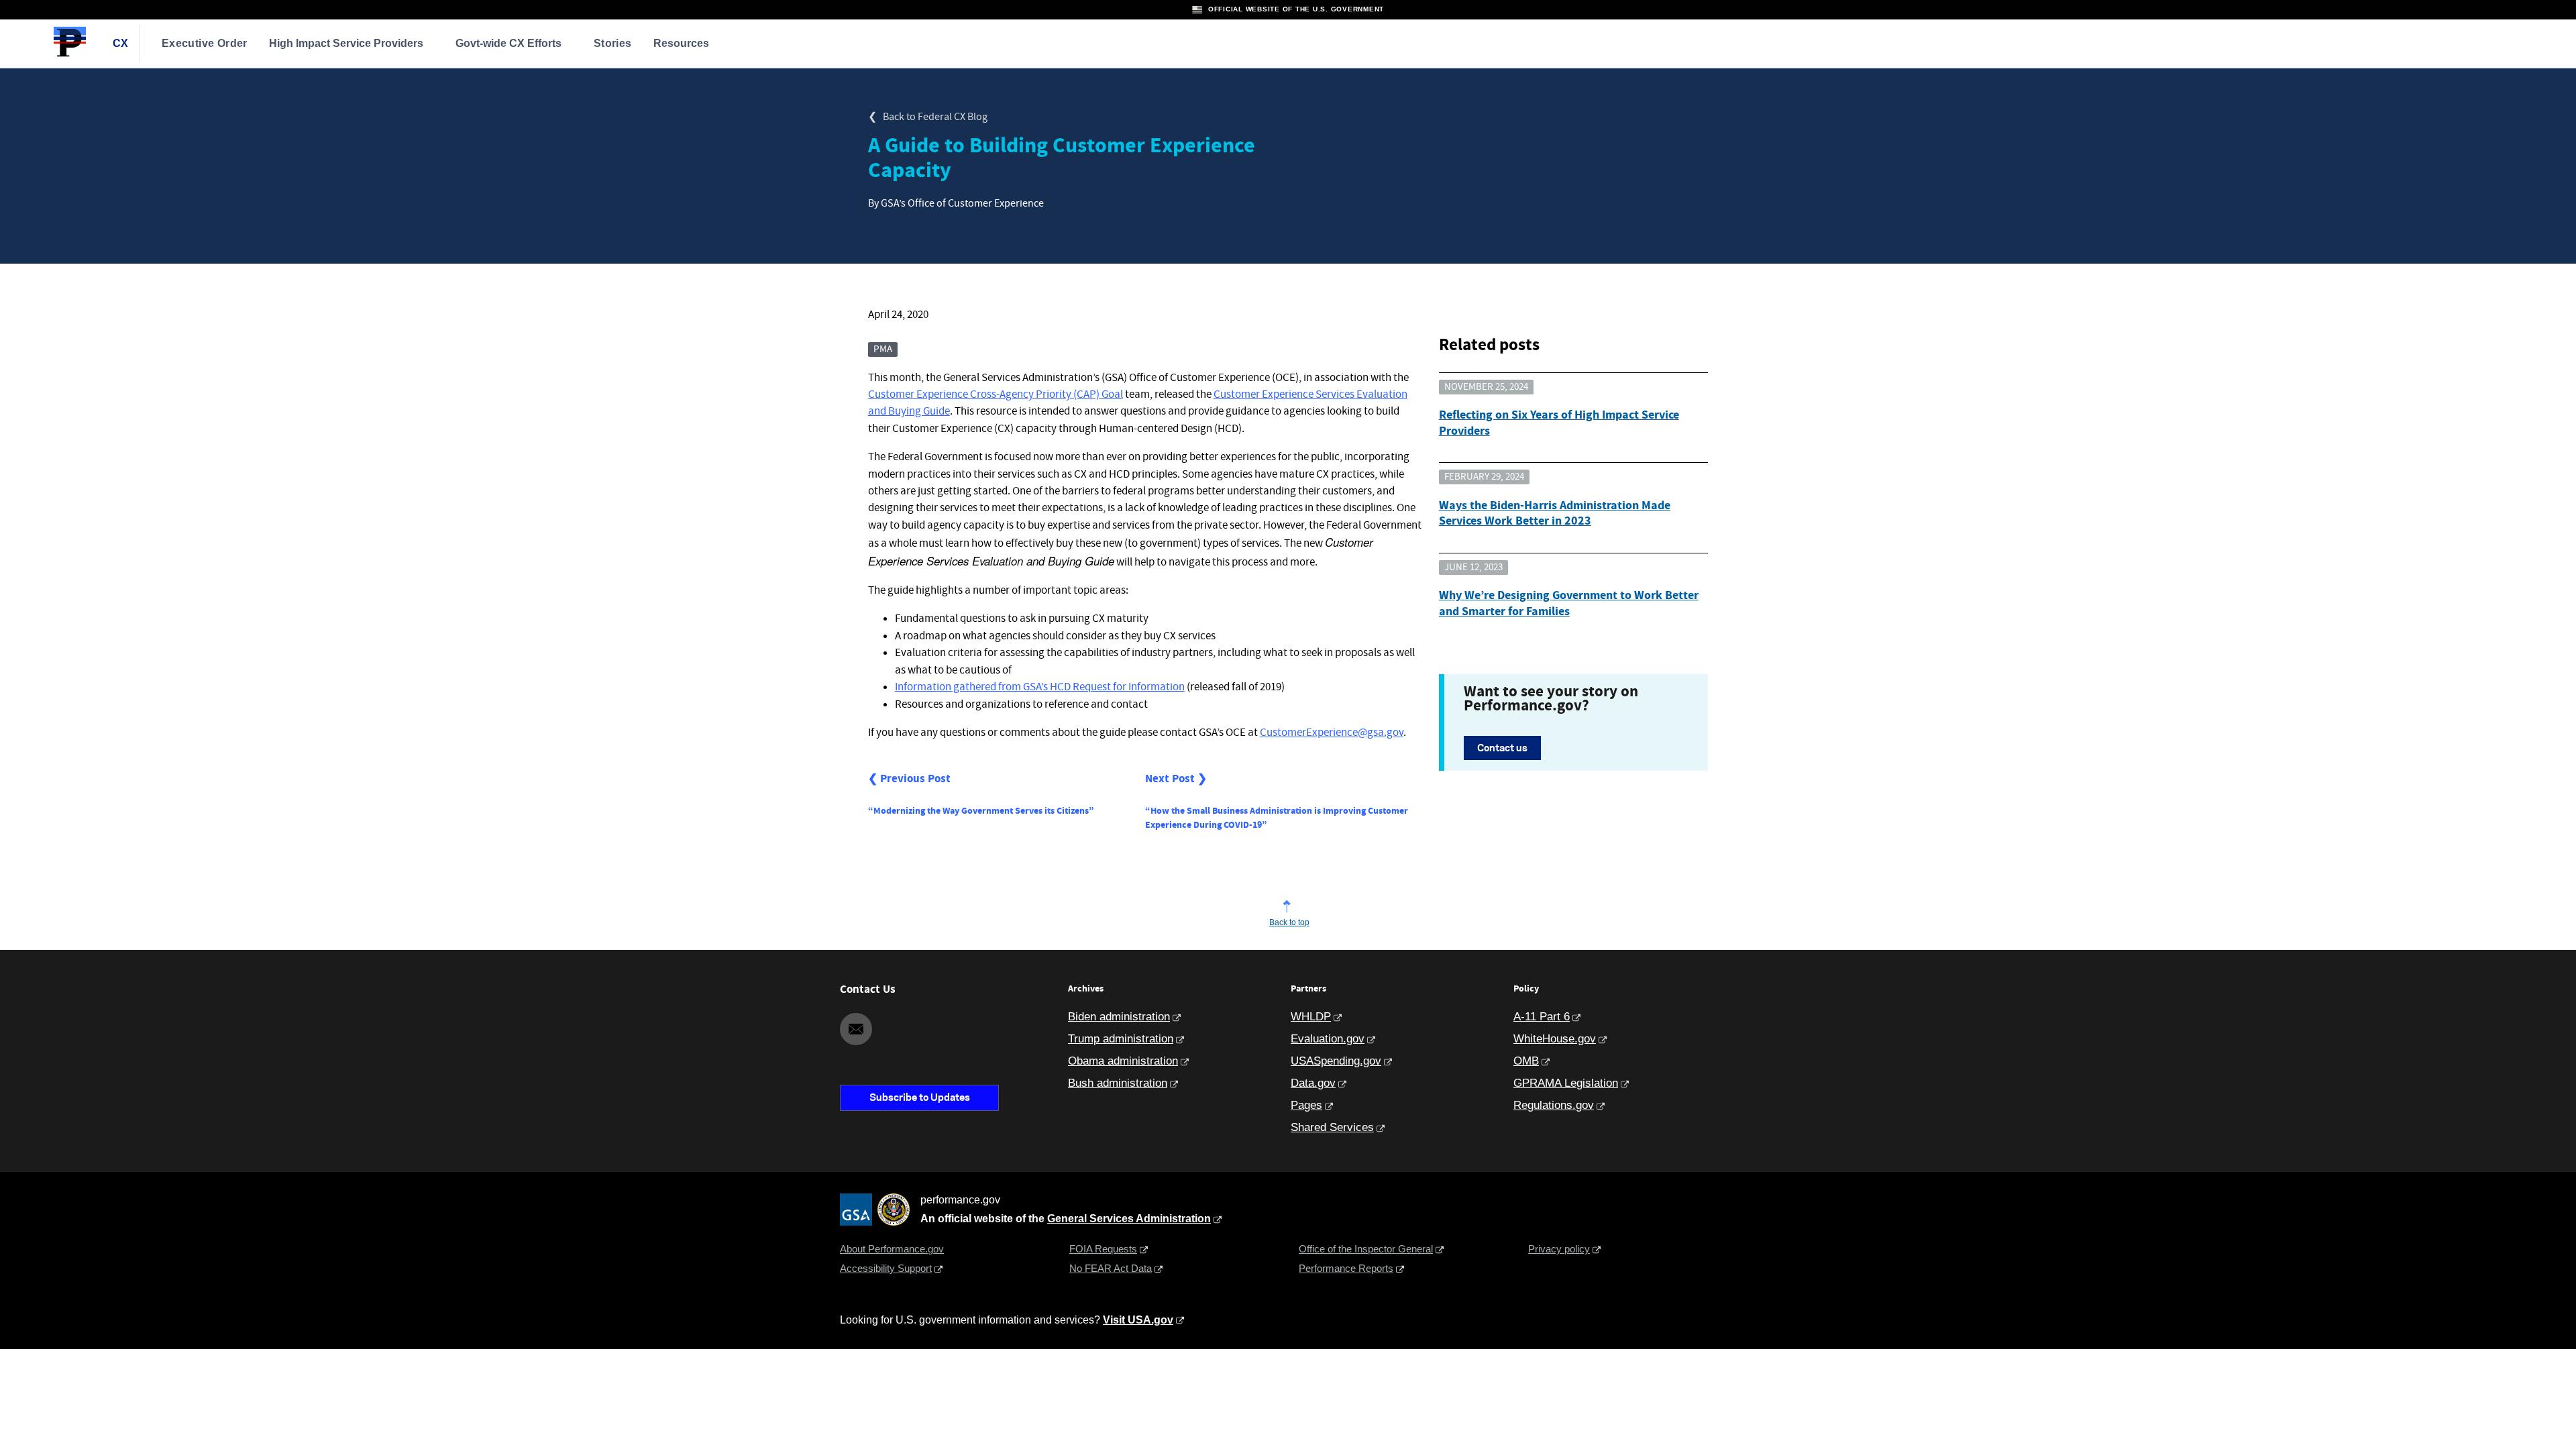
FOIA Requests (1103, 1249)
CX (121, 43)
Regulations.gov (1554, 1105)
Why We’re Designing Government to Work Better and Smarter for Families (1569, 603)
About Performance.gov (892, 1249)
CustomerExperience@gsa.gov (1332, 733)
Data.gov (1313, 1083)
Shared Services (1332, 1127)
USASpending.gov (1336, 1061)
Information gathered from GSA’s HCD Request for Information (1040, 687)
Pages (1306, 1105)
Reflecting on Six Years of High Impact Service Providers (1559, 423)
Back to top (1289, 922)
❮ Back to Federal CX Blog (928, 117)
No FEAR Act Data (1111, 1268)
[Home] (70, 55)
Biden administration (1119, 1017)
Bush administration (1118, 1083)
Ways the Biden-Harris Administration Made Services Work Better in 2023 (1555, 514)
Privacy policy (1559, 1249)
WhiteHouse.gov (1555, 1039)
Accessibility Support (886, 1268)
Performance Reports (1346, 1268)
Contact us (1502, 748)
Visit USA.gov (1138, 1320)
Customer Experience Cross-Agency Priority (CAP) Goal (996, 395)
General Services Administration (1129, 1219)
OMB (1526, 1061)
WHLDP (1311, 1017)
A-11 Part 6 (1542, 1017)
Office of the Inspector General (1366, 1249)
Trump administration (1121, 1039)
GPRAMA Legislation (1566, 1083)
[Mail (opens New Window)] (856, 1029)
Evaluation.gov (1328, 1039)
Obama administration (1123, 1061)
